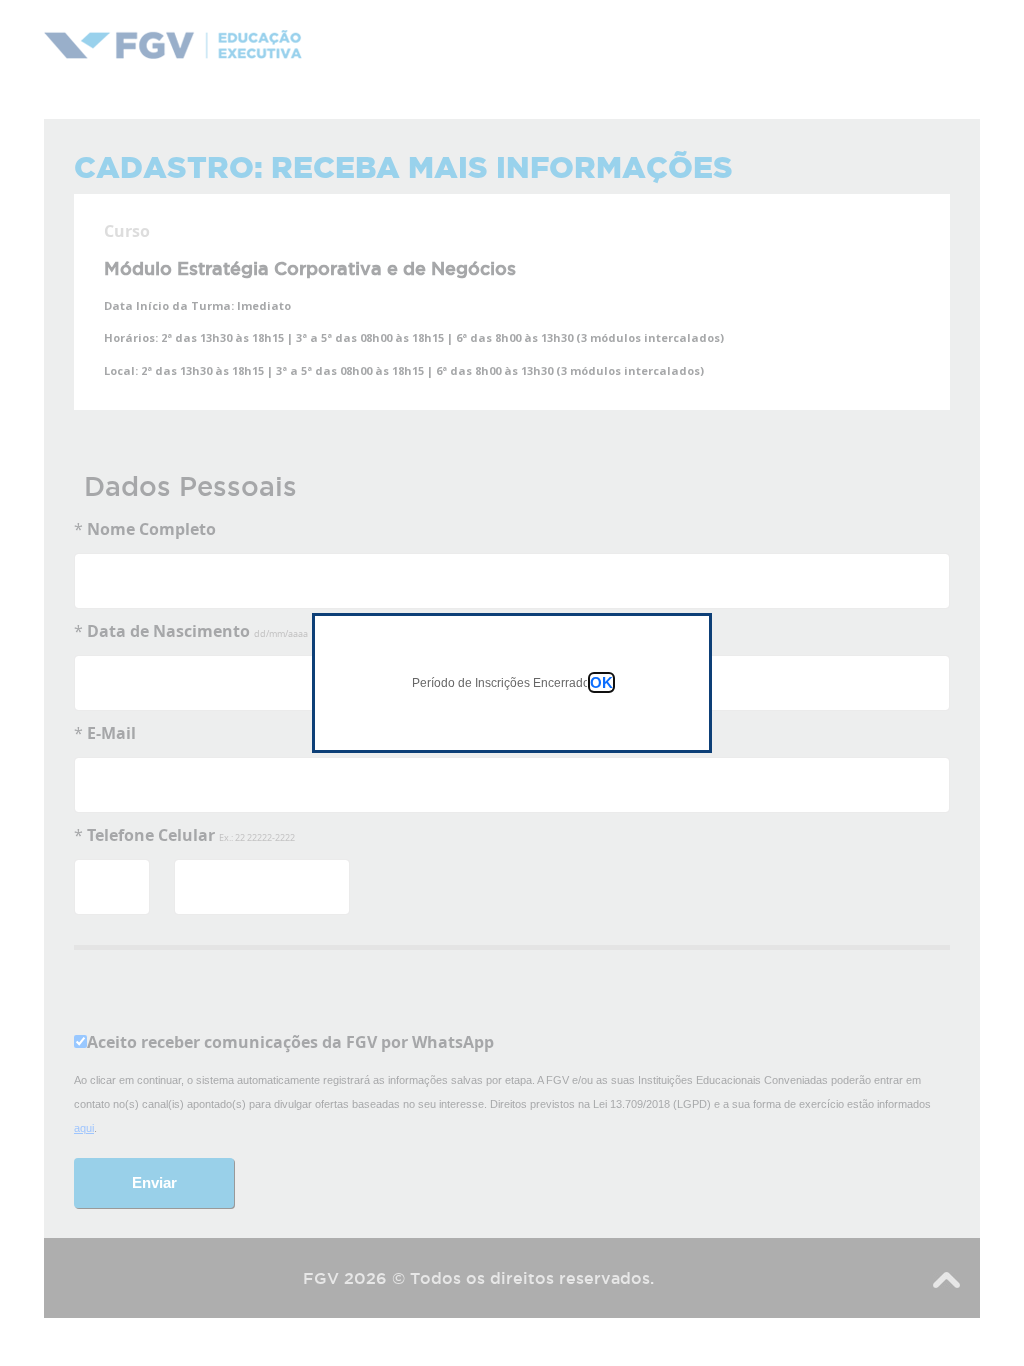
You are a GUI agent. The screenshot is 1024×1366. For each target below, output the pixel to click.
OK (601, 682)
